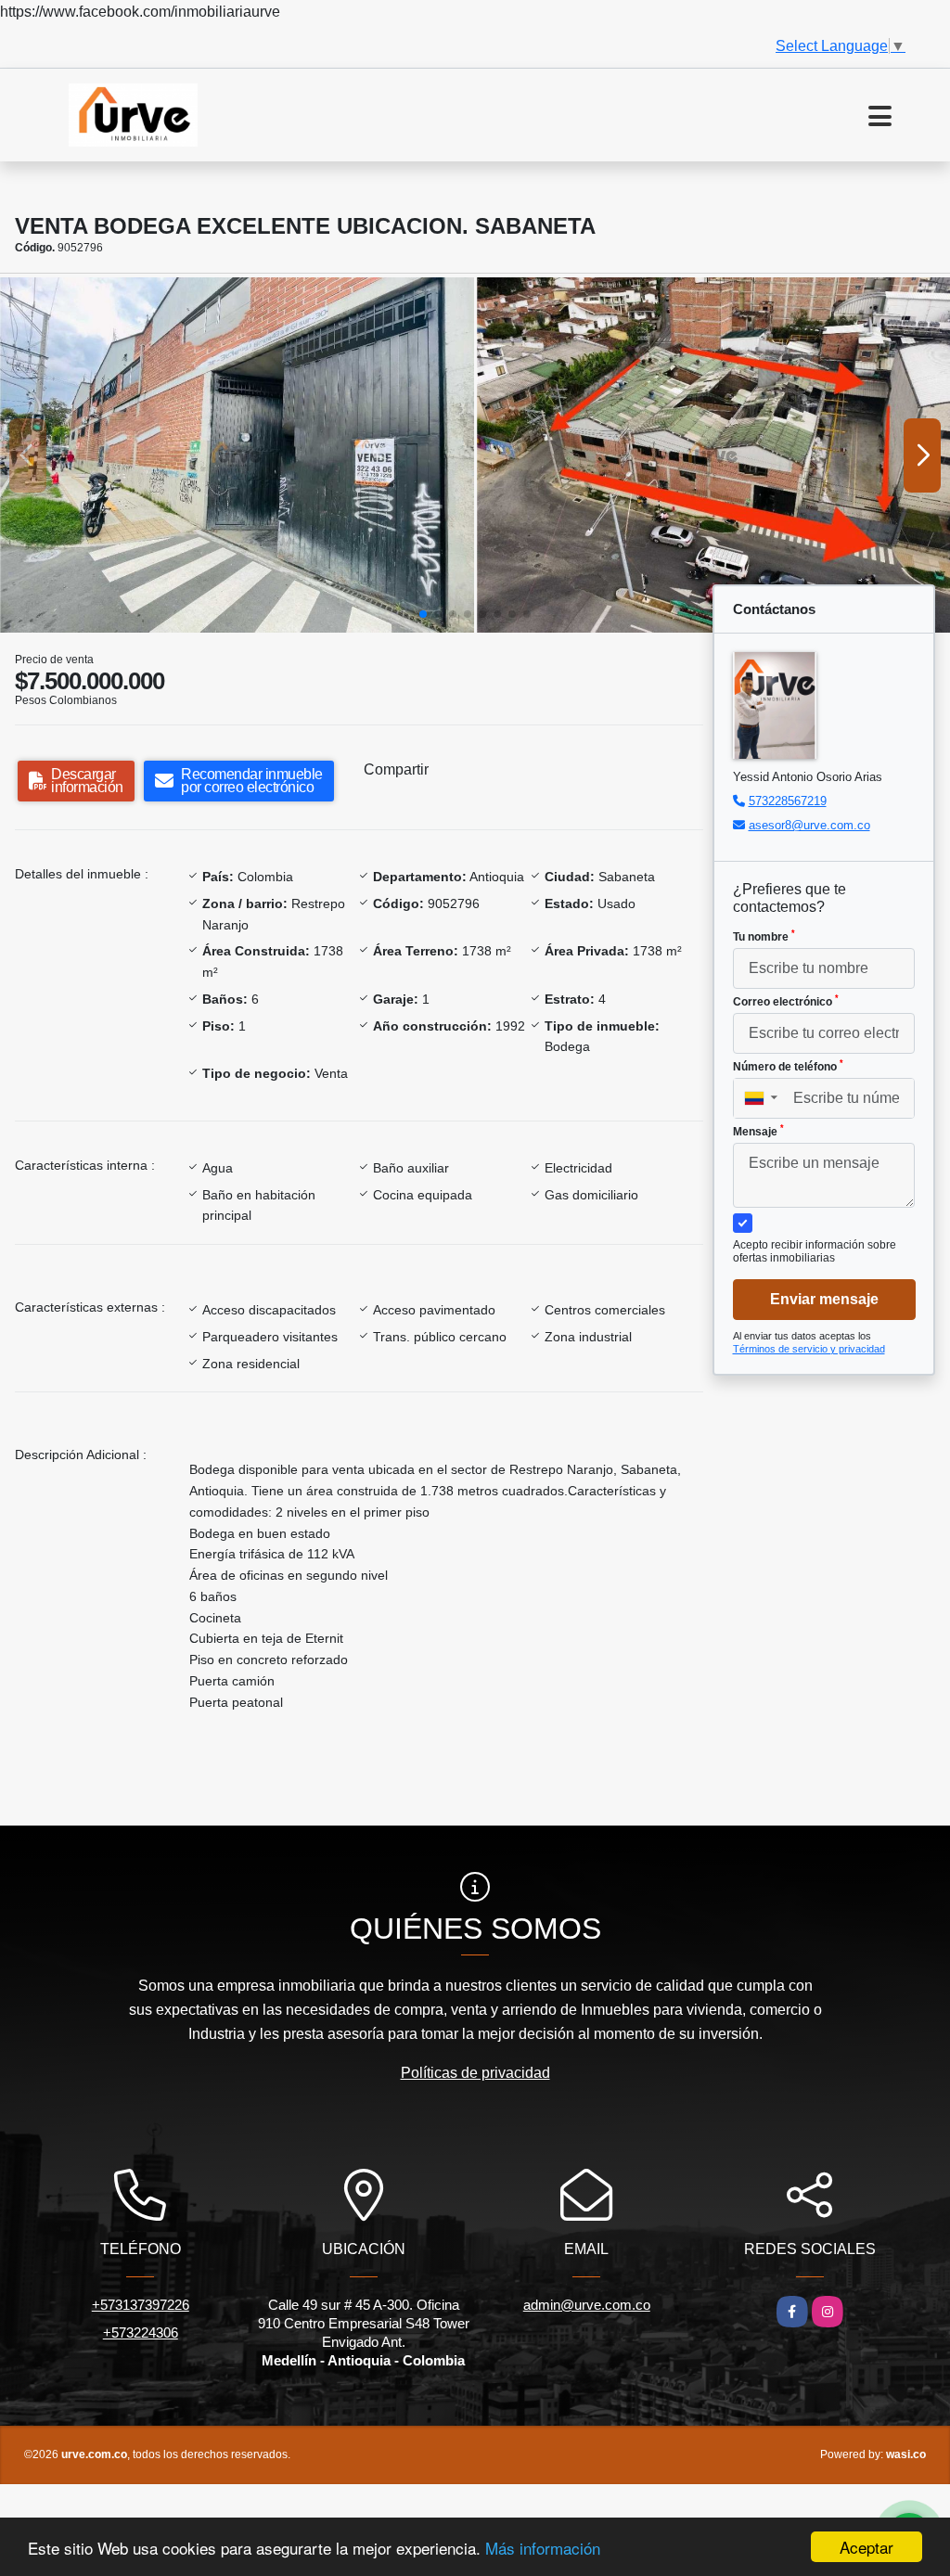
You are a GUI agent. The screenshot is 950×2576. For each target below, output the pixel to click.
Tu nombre (764, 936)
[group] (237, 455)
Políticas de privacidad (475, 2073)
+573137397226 (141, 2305)
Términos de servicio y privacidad (809, 1349)
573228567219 (788, 801)
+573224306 (141, 2332)
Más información (543, 2548)
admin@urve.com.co (587, 2305)
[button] (423, 614)
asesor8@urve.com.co (809, 825)
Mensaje (758, 1131)
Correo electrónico (786, 1001)
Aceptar (867, 2547)
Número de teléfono (788, 1066)
